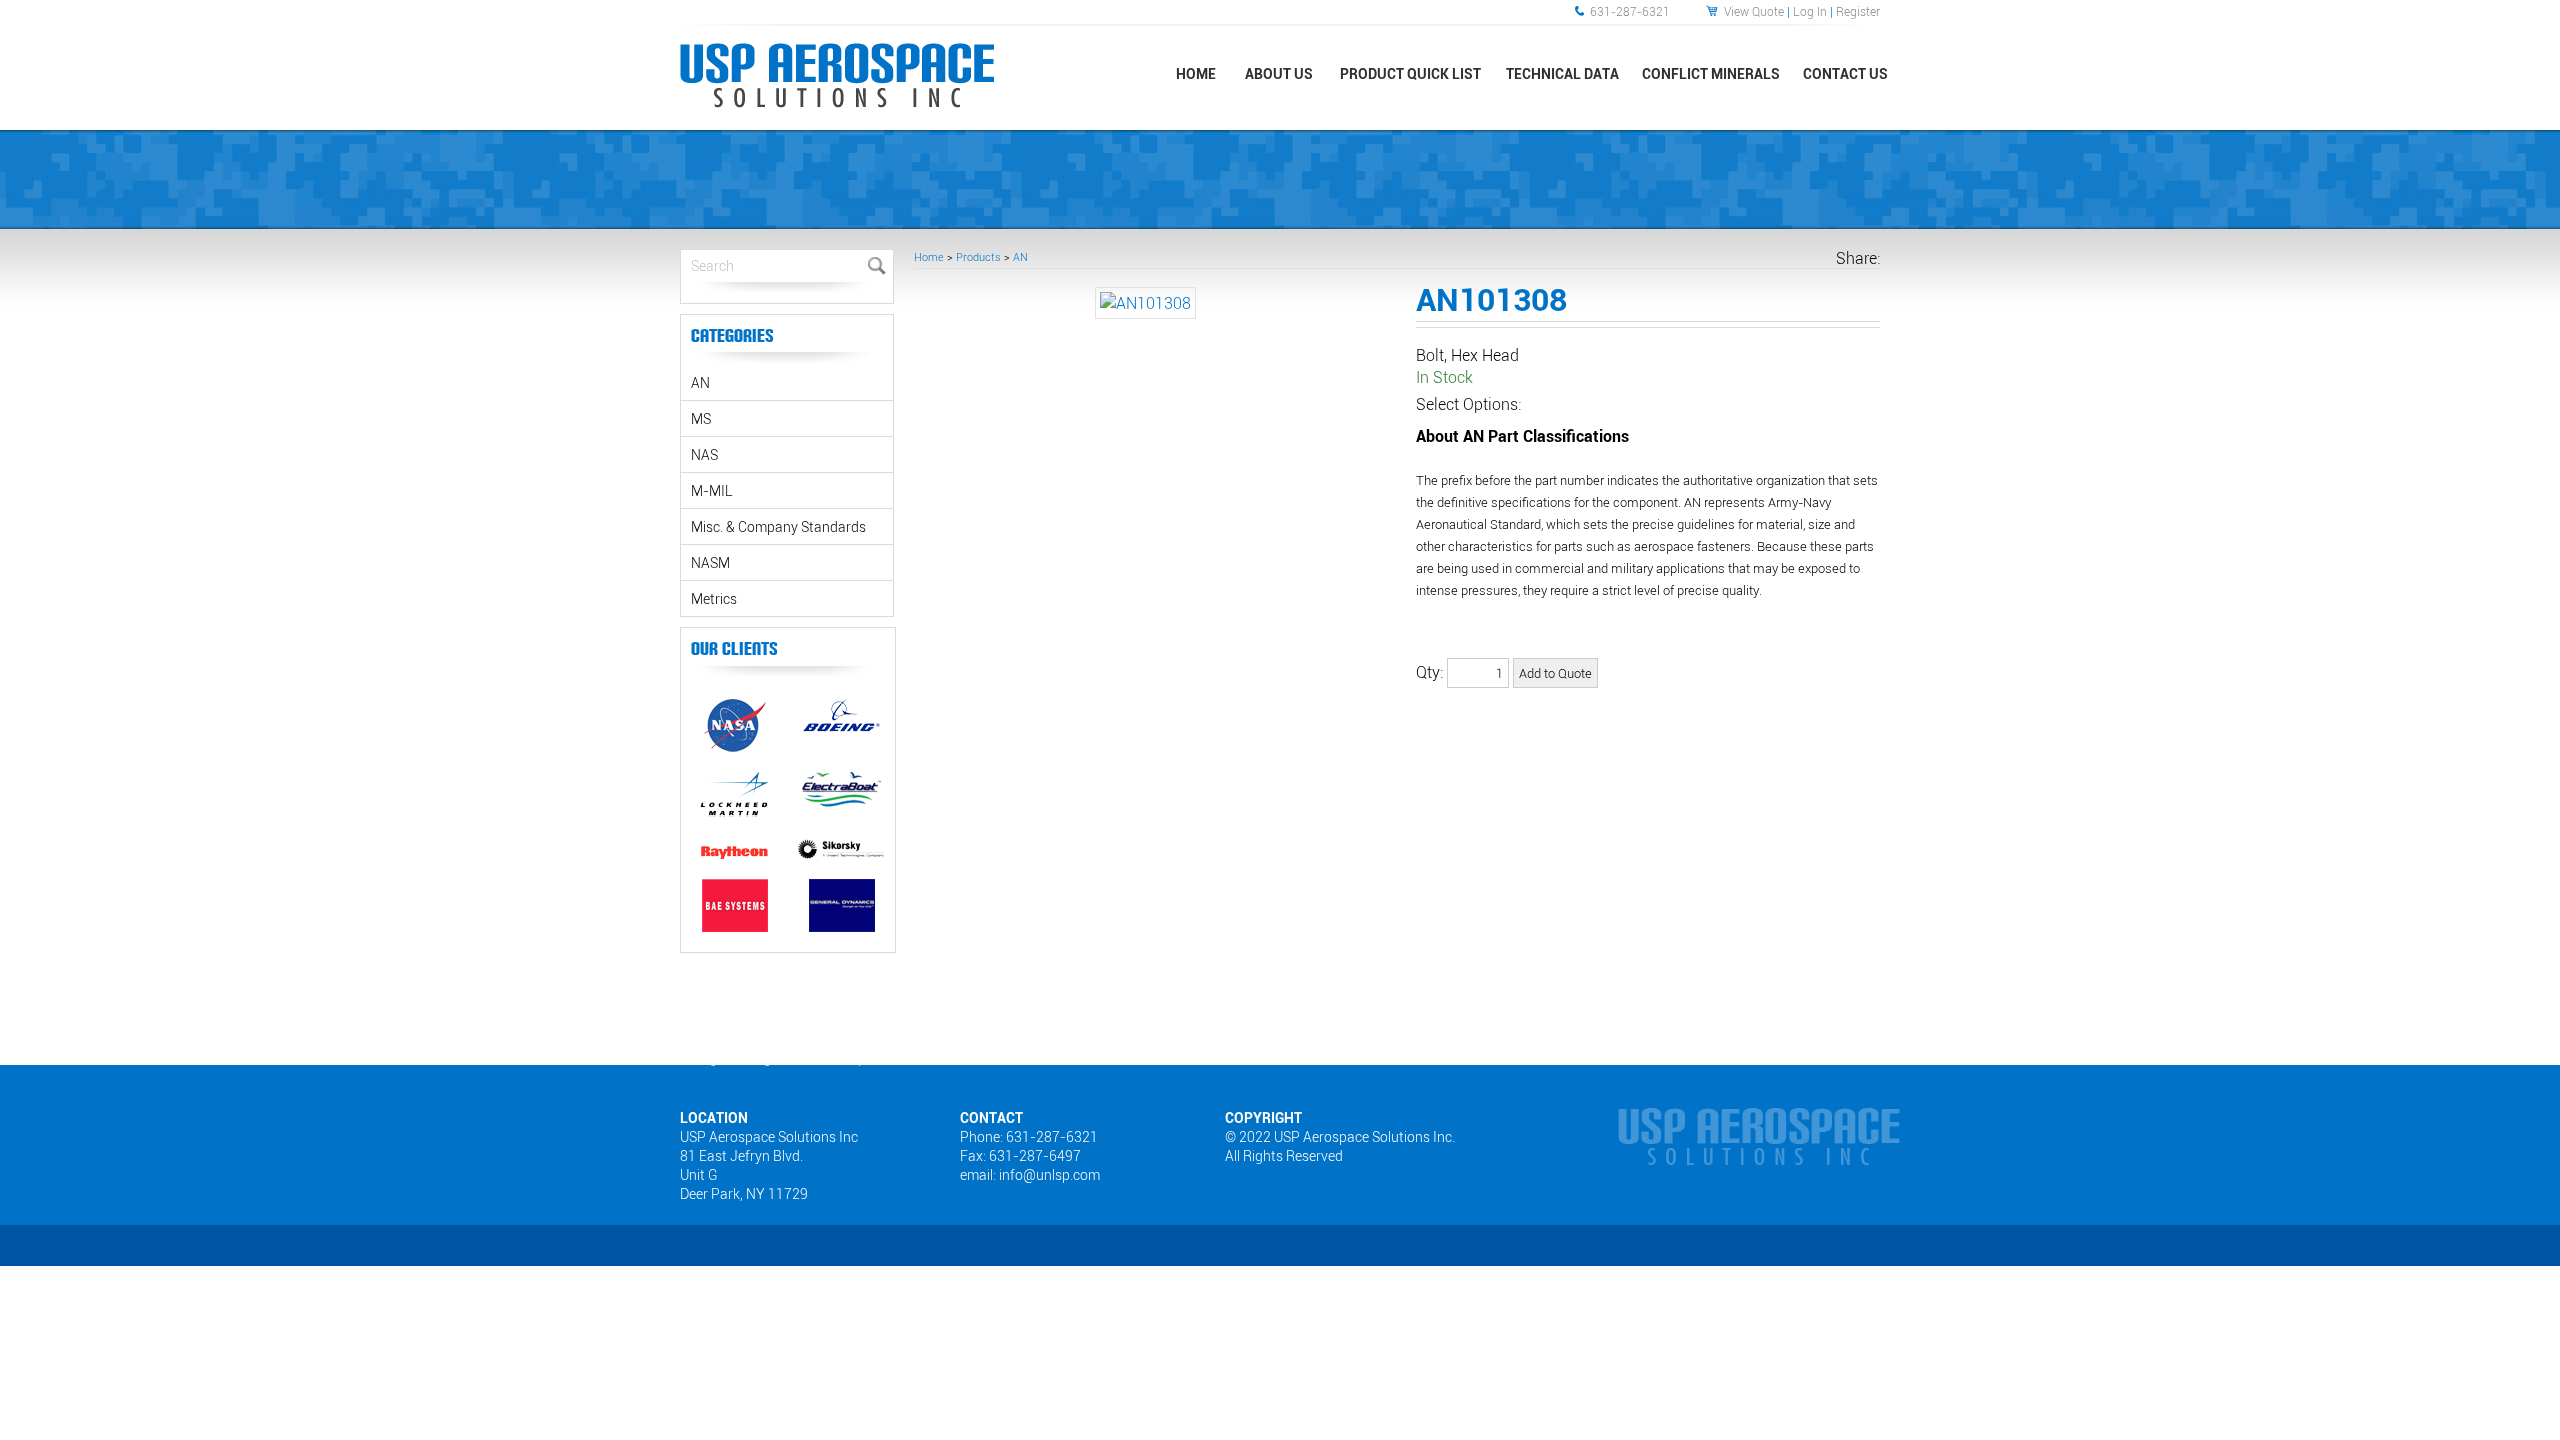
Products (978, 256)
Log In (1810, 11)
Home (929, 256)
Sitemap (843, 1058)
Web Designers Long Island (733, 1058)
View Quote (1754, 11)
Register (1858, 11)
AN (1020, 256)
